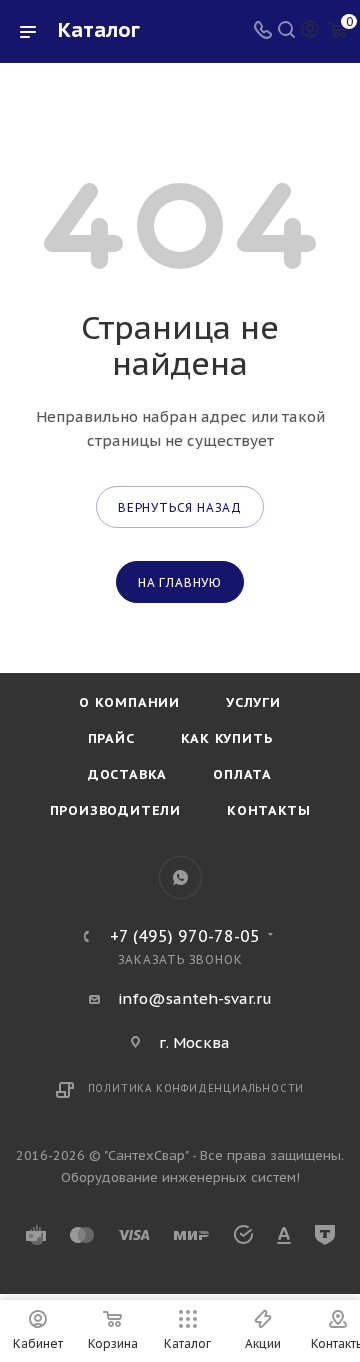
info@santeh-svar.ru (195, 998)
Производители (115, 810)
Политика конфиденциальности (196, 1088)
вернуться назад (180, 507)
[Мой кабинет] (310, 31)
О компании (129, 702)
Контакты (268, 810)
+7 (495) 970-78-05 (185, 936)
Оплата (242, 774)
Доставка (127, 774)
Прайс (111, 738)
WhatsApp (180, 877)
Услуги (253, 702)
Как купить (227, 738)
